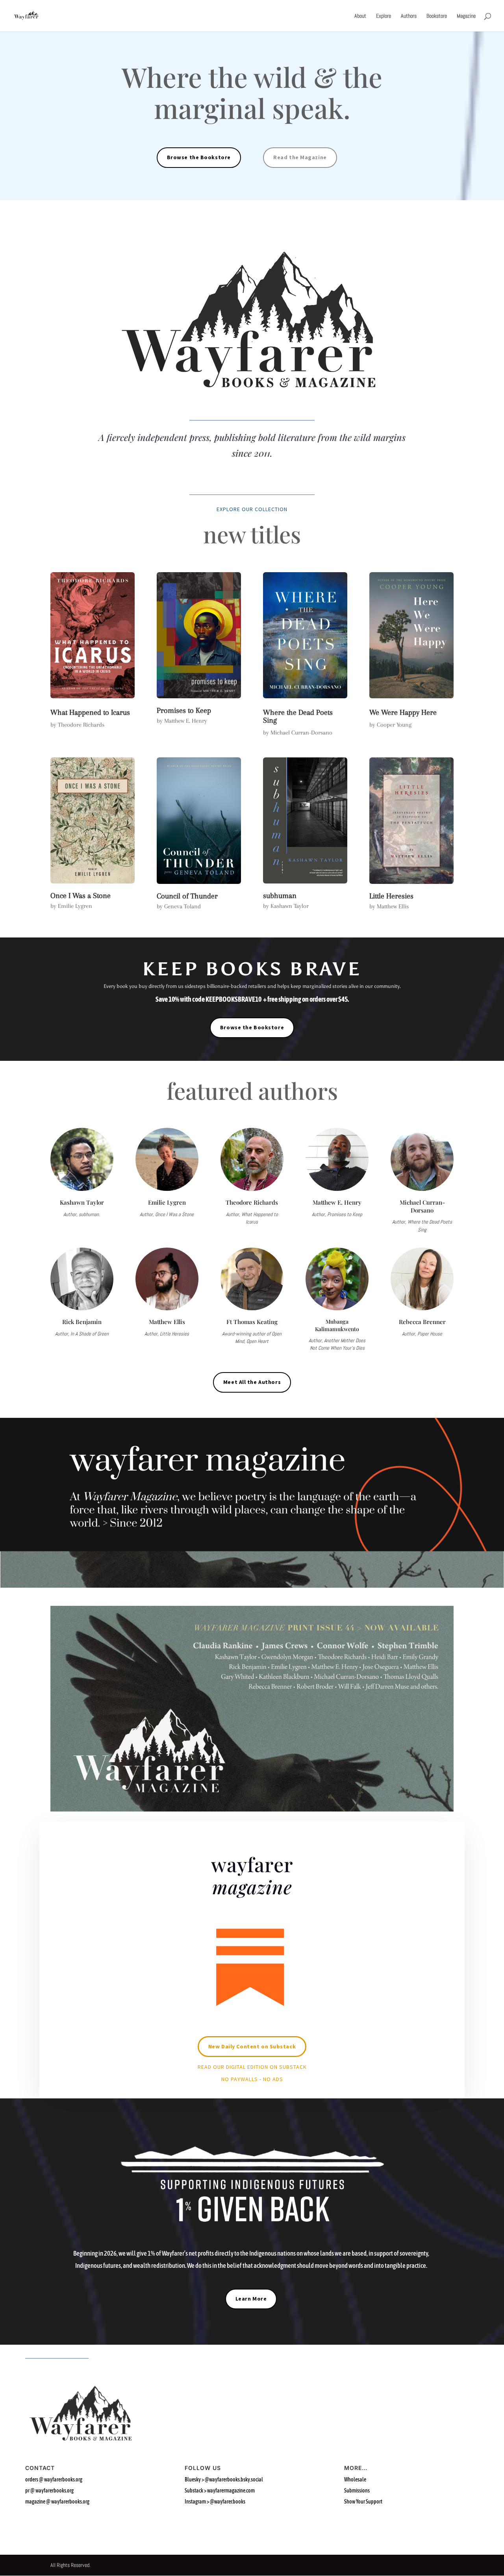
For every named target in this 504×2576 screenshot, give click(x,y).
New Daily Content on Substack (252, 2046)
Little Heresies (391, 896)
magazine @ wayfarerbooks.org (57, 2502)
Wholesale (356, 2479)
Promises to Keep (184, 710)
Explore (384, 16)
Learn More (251, 2299)
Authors (409, 16)
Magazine (466, 16)
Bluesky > (224, 2479)
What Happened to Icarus (90, 712)
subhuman (280, 896)
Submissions (357, 2490)
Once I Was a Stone (81, 896)
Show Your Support (364, 2502)
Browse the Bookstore (199, 157)
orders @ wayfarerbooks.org (54, 2479)
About (360, 16)
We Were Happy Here (403, 712)
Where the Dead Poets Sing (298, 716)
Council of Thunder (187, 896)
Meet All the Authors (252, 1382)
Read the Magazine (300, 157)
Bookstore (437, 16)
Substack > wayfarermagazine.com (220, 2490)
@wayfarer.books (228, 2502)
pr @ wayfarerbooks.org (49, 2490)
